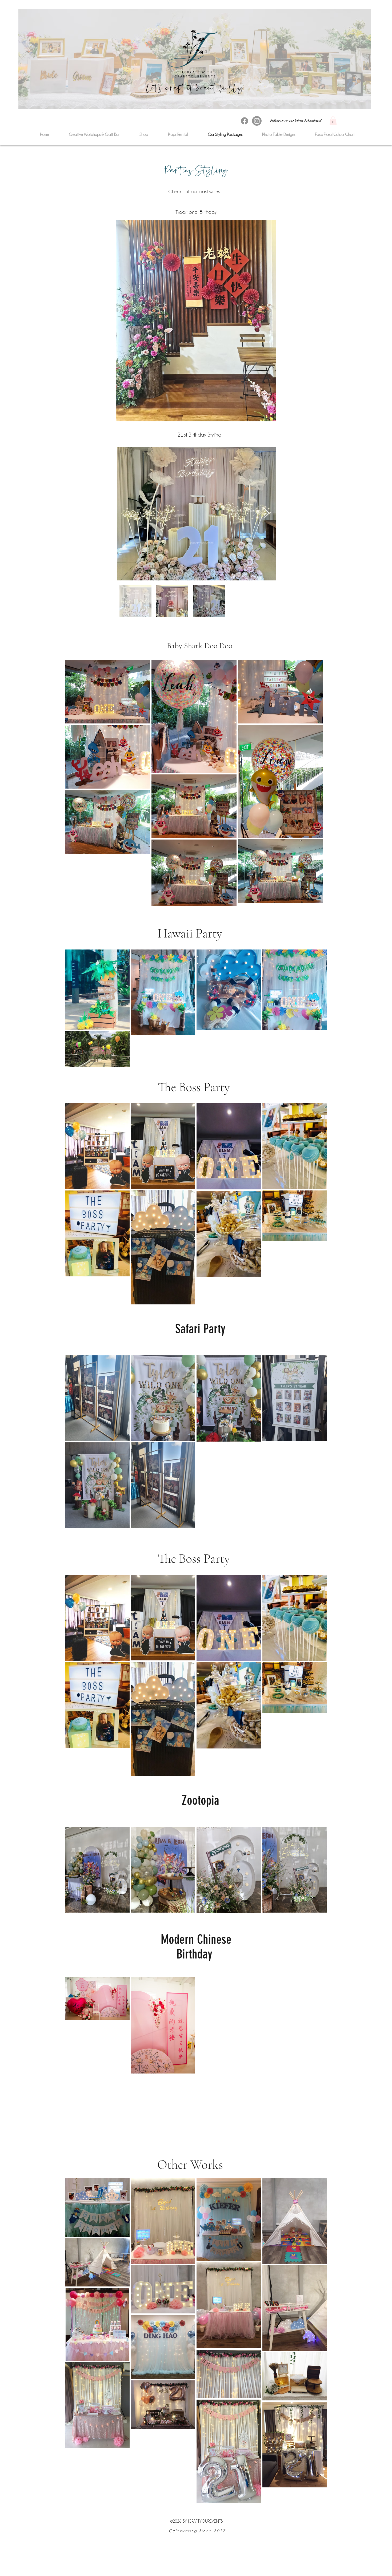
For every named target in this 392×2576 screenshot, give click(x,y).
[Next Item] (267, 514)
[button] (333, 120)
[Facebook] (245, 121)
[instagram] (257, 121)
